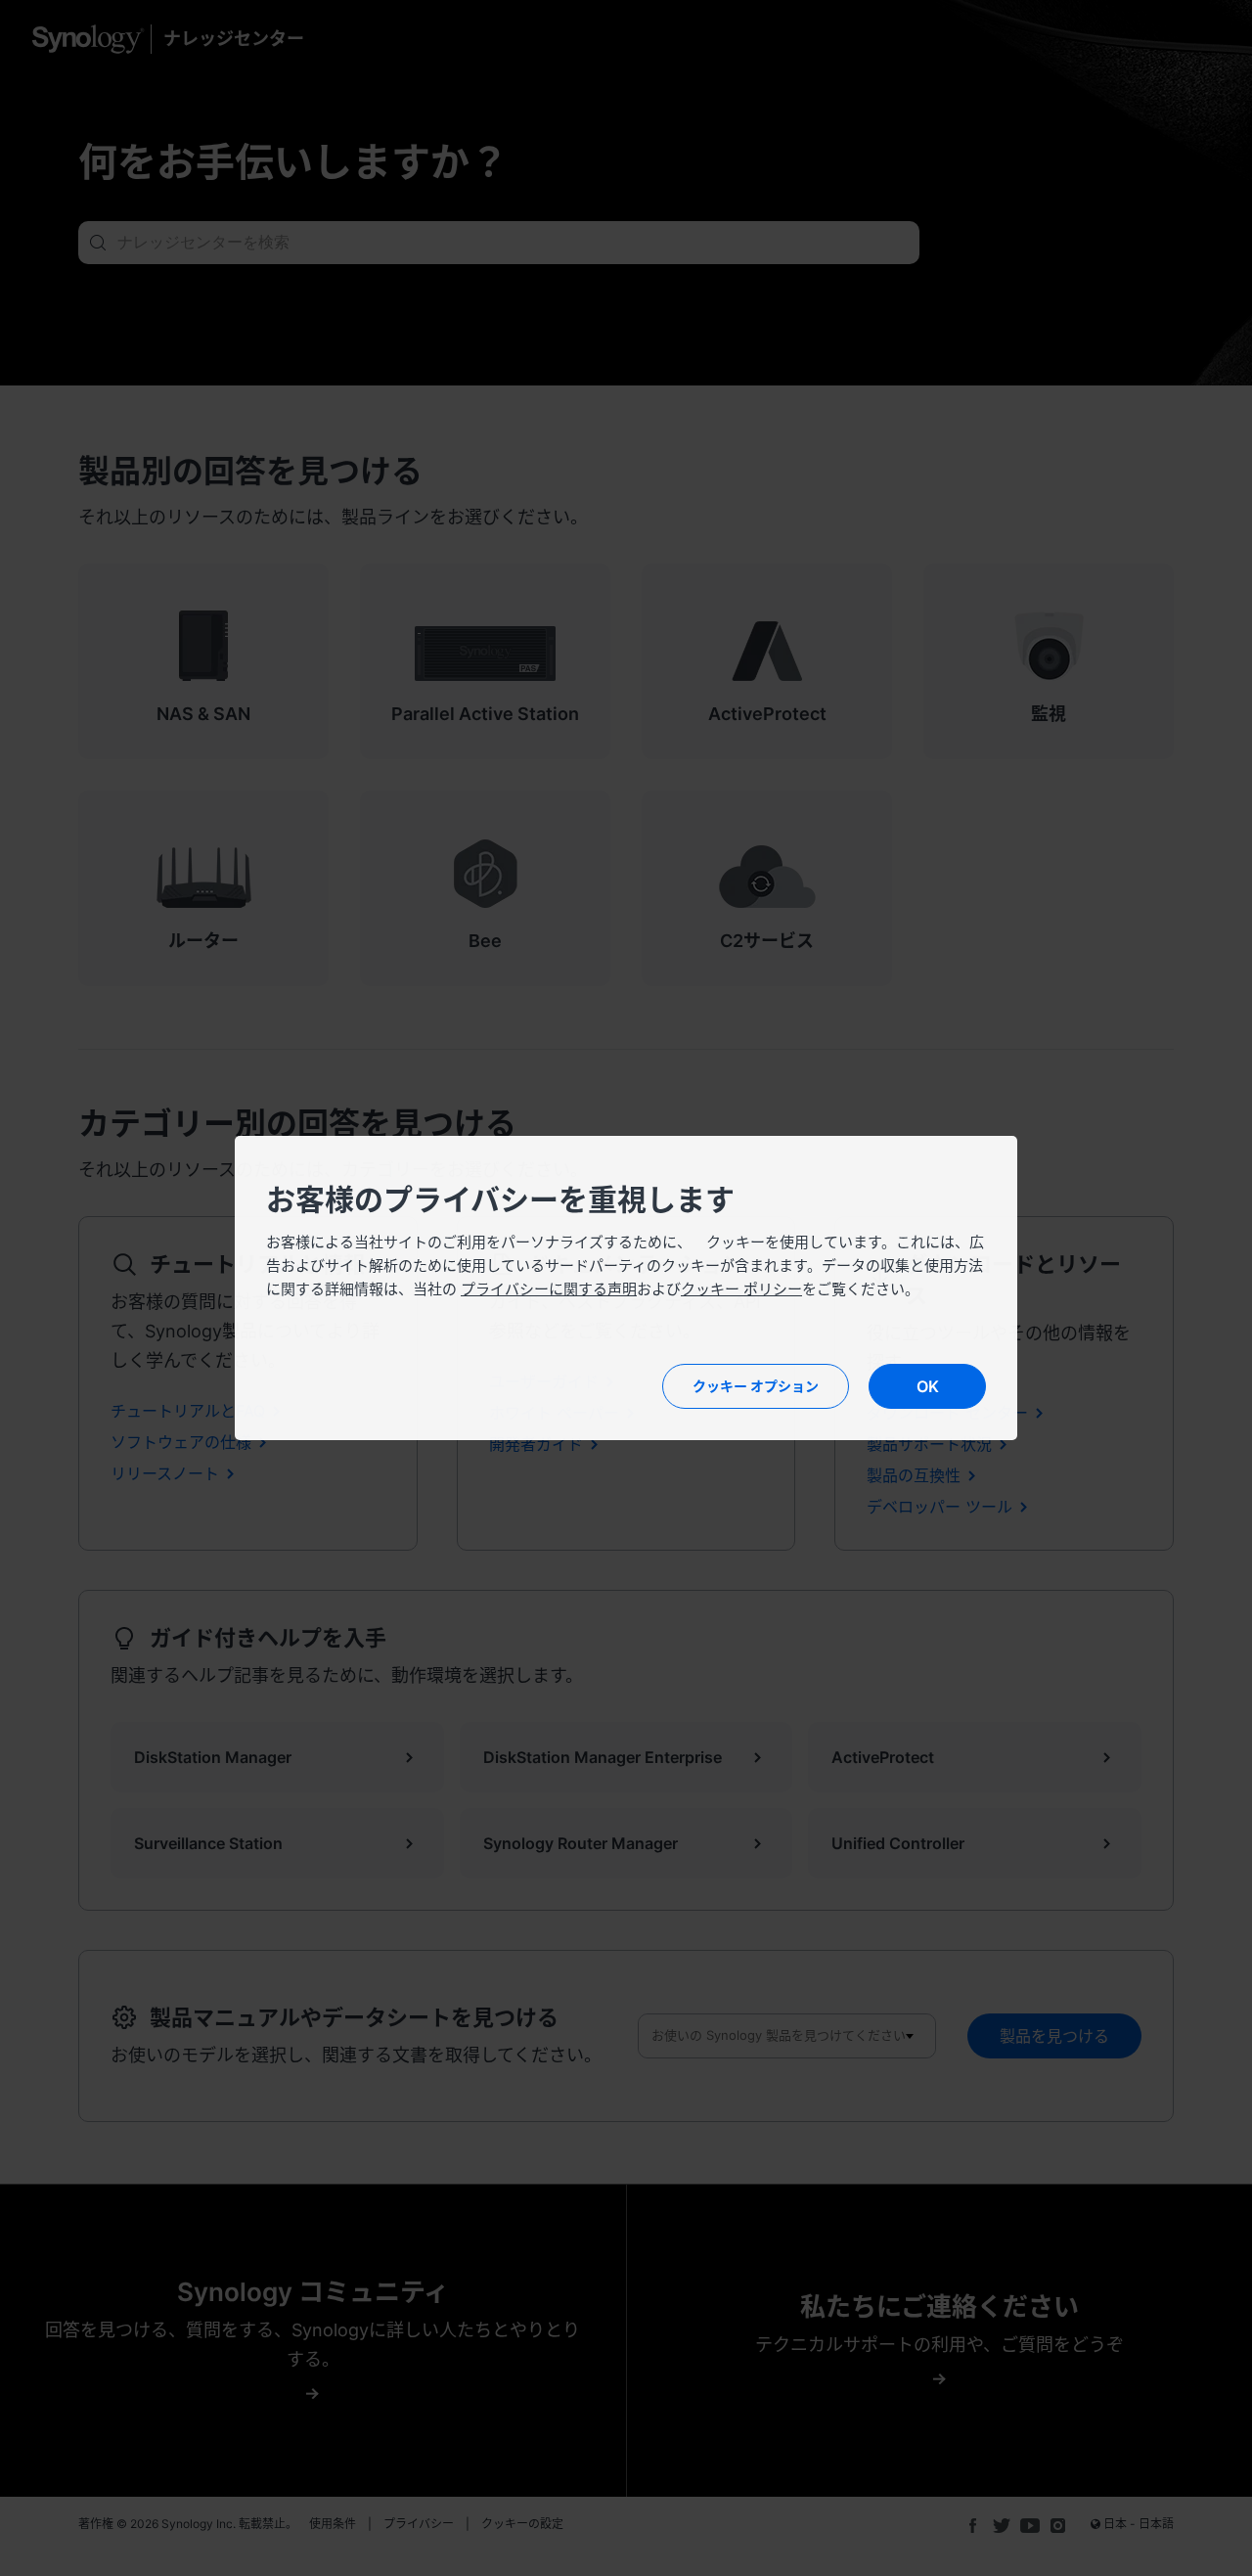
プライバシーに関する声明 (549, 1289)
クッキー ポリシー (741, 1289)
